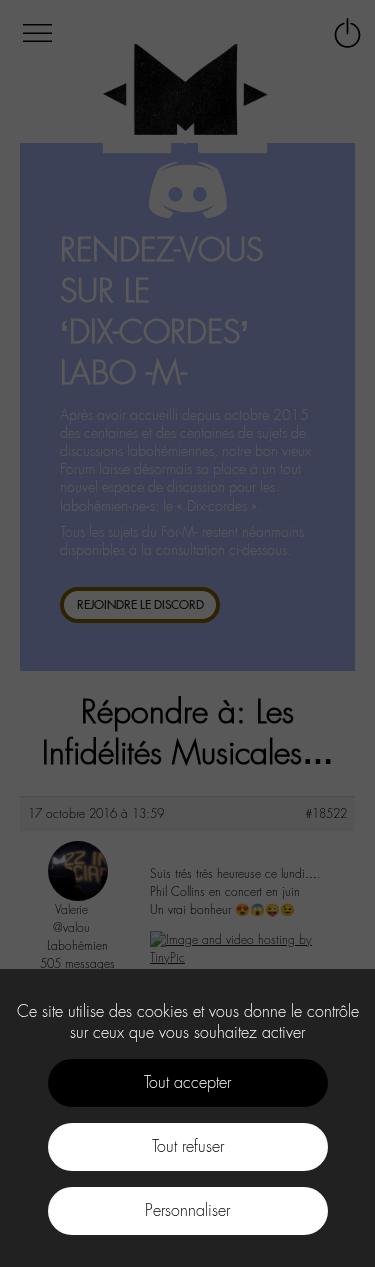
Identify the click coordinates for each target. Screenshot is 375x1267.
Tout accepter (187, 1082)
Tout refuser (188, 1146)
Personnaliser (187, 1210)
